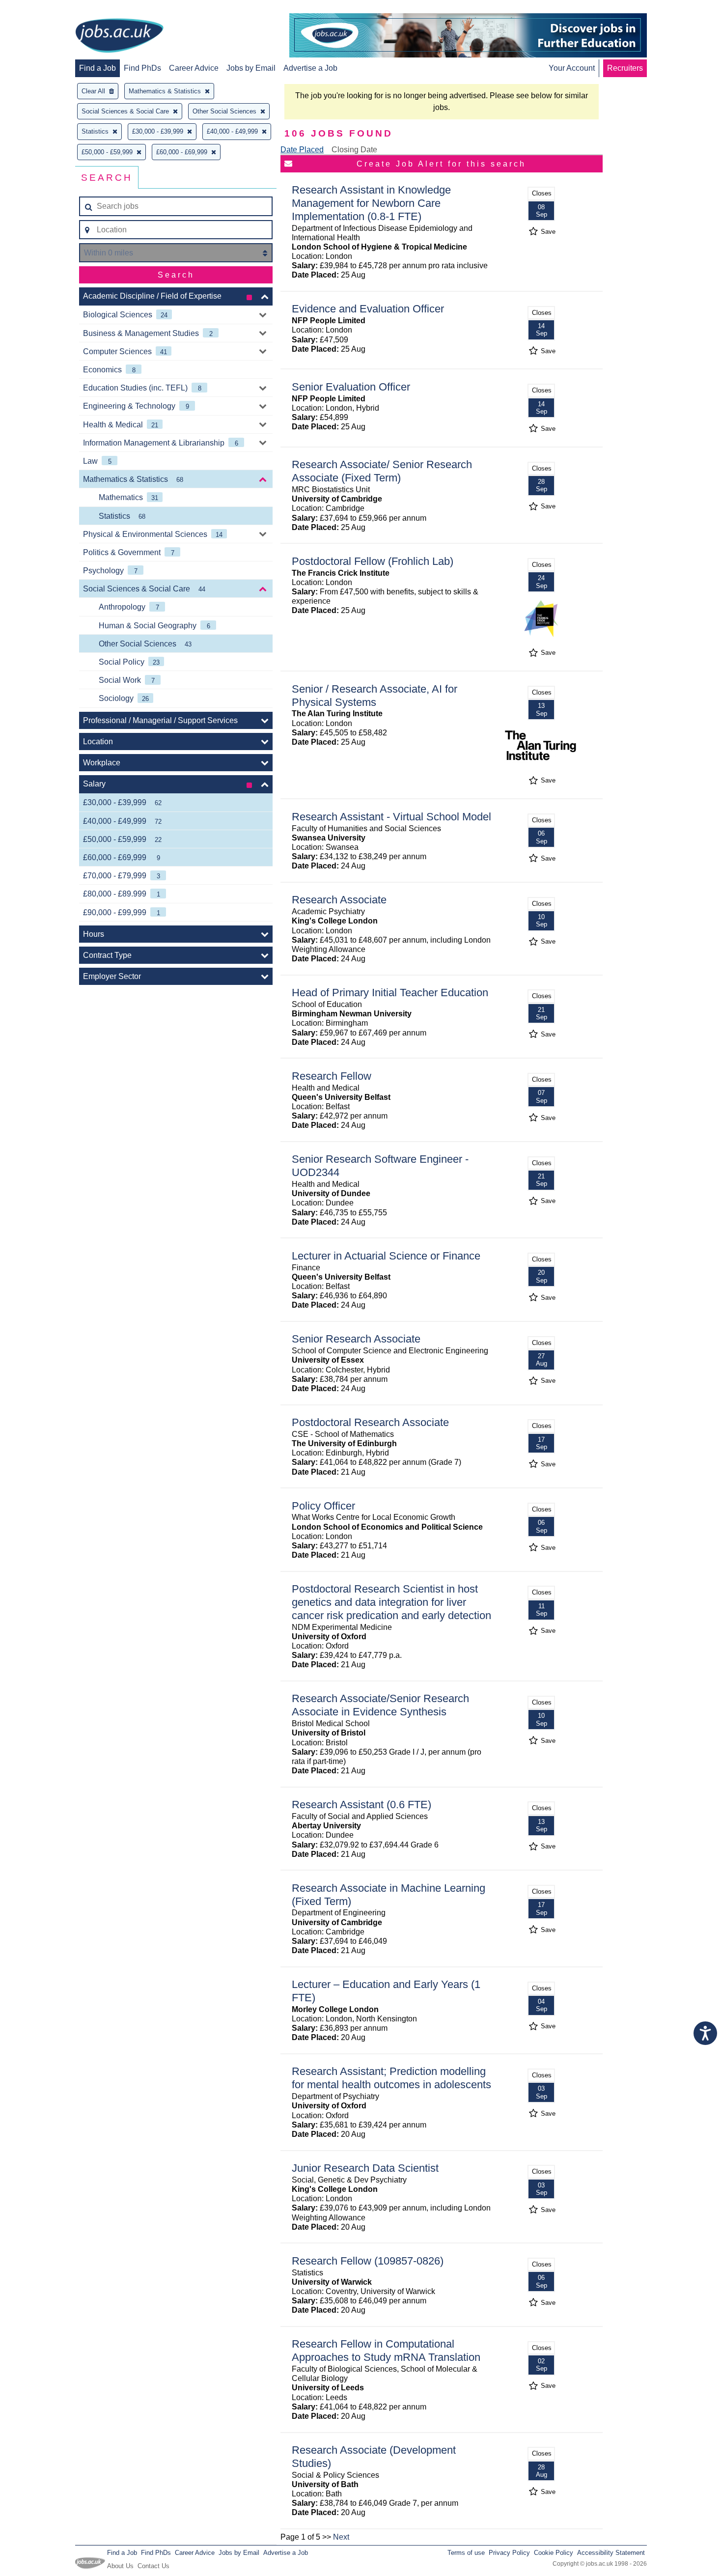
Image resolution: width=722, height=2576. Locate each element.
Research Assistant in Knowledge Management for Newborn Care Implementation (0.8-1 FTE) (371, 203)
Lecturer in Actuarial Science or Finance (386, 1256)
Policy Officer (323, 1506)
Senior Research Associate (356, 1339)
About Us (120, 2566)
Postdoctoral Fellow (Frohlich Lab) (373, 561)
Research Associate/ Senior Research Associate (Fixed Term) (382, 471)
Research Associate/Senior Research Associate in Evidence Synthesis (380, 1705)
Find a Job (97, 68)
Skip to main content (39, 9)
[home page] (119, 36)
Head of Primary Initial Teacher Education (390, 993)
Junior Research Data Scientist (365, 2168)
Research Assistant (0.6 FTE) (361, 1805)
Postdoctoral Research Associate (370, 1422)
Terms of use (466, 2553)
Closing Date (354, 150)
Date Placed (302, 150)
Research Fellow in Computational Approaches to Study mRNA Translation (386, 2351)
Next (341, 2537)
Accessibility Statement (611, 2553)
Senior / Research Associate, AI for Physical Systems (375, 696)
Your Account (572, 68)
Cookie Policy (554, 2553)
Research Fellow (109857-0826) (368, 2261)
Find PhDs (142, 68)
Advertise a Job (310, 68)
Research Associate (339, 900)
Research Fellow (332, 1076)
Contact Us (153, 2566)
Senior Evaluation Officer (351, 387)
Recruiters (625, 68)
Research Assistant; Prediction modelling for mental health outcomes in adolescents (391, 2078)
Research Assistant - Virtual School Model (391, 817)
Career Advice (194, 68)
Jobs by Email (251, 68)
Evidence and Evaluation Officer (368, 309)
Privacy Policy (509, 2553)
